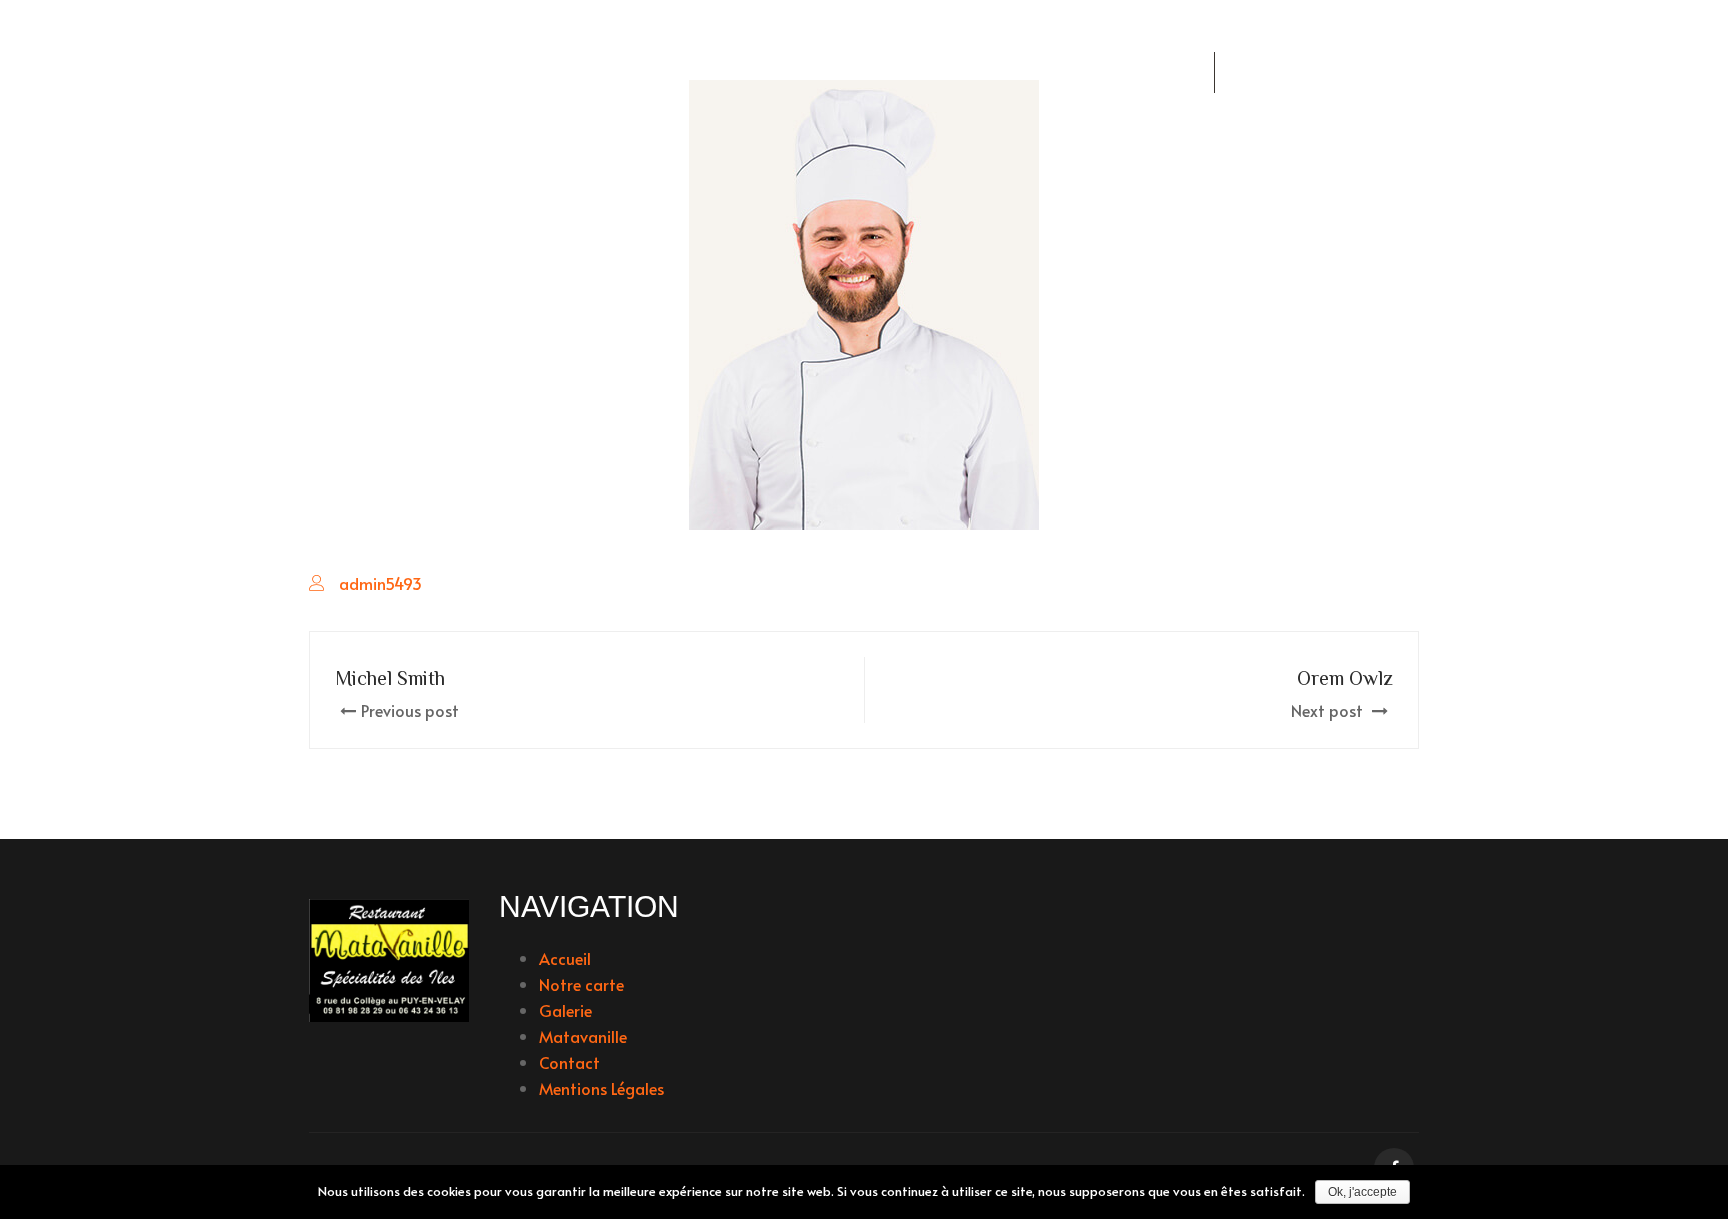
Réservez (1139, 72)
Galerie (1014, 72)
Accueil (394, 72)
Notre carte (581, 984)
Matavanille (583, 1036)
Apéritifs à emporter (844, 72)
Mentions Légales (601, 1088)
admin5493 (380, 583)
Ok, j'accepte (1362, 1192)
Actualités (529, 72)
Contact (569, 1062)
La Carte (669, 72)
